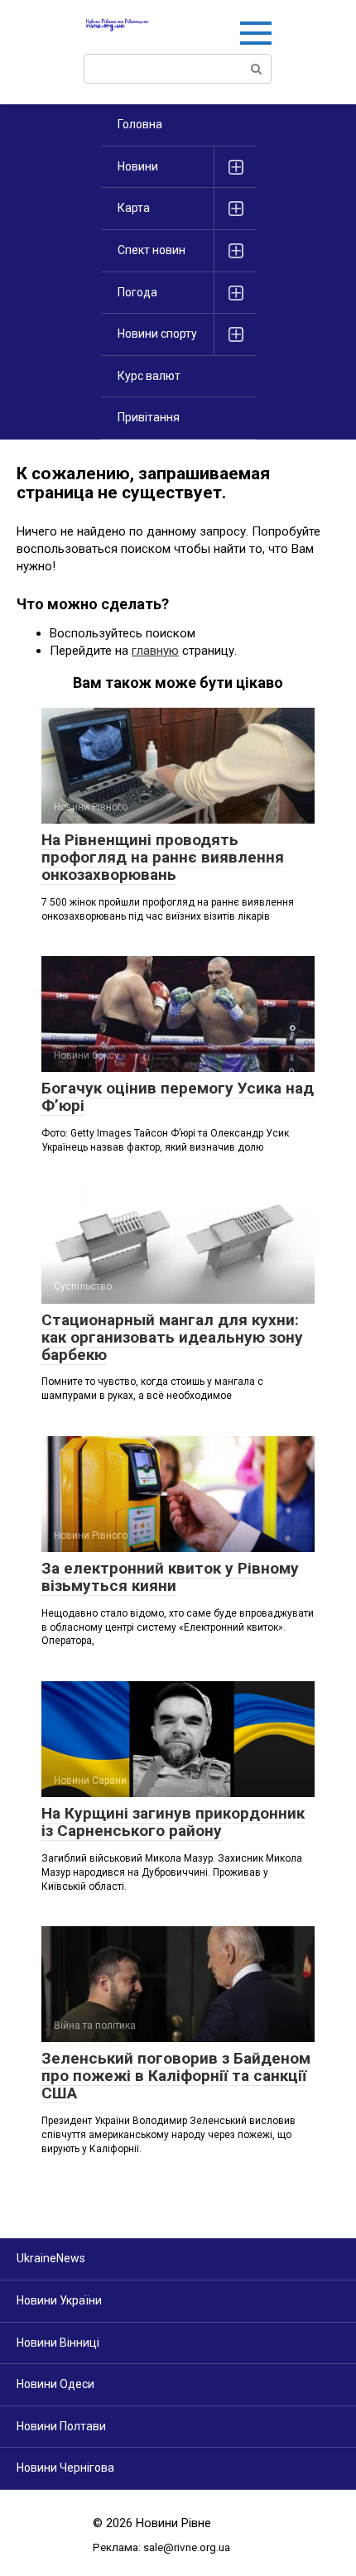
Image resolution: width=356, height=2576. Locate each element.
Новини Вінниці (58, 2343)
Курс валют (149, 376)
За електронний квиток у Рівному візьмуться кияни (170, 1577)
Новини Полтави (61, 2426)
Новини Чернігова (65, 2468)
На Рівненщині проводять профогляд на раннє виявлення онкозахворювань (163, 857)
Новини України (59, 2300)
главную (155, 651)
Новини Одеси (55, 2384)
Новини (138, 166)
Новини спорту (157, 334)
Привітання (149, 417)
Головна (140, 124)
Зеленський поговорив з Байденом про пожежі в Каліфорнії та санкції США (176, 2076)
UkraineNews (51, 2258)
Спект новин (152, 250)
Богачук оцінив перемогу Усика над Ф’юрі (178, 1097)
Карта (134, 208)
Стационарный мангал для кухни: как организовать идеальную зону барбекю (172, 1337)
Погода (137, 292)
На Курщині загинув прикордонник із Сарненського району (173, 1822)
